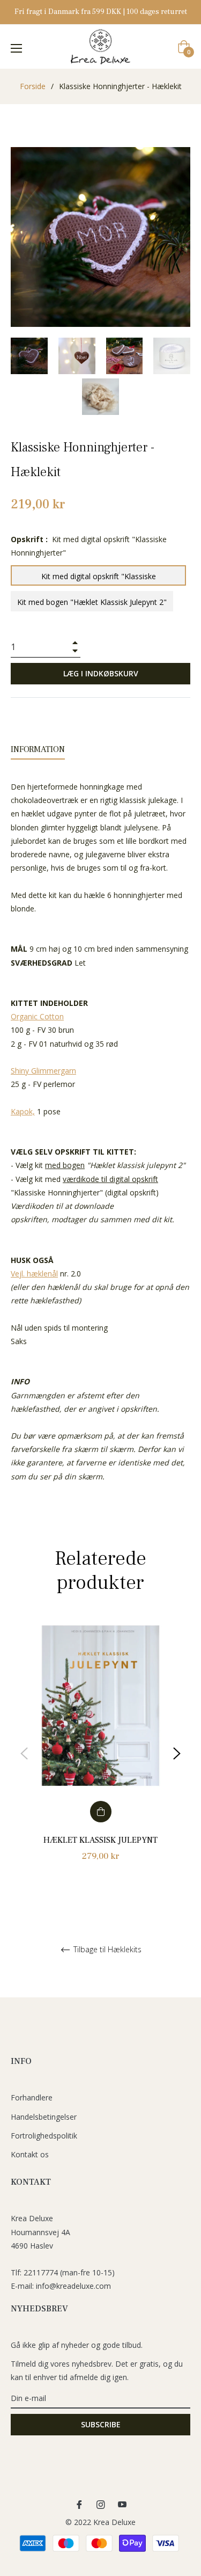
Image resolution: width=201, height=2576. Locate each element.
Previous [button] (24, 1754)
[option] (100, 1754)
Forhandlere (32, 2097)
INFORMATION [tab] (38, 749)
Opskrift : (89, 546)
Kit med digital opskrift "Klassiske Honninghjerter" (99, 578)
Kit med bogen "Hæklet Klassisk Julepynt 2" (92, 602)
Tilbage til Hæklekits (106, 1950)
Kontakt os (30, 2154)
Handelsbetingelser (44, 2117)
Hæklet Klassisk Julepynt (100, 1840)
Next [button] (177, 1754)
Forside (33, 86)
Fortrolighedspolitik (44, 2136)
